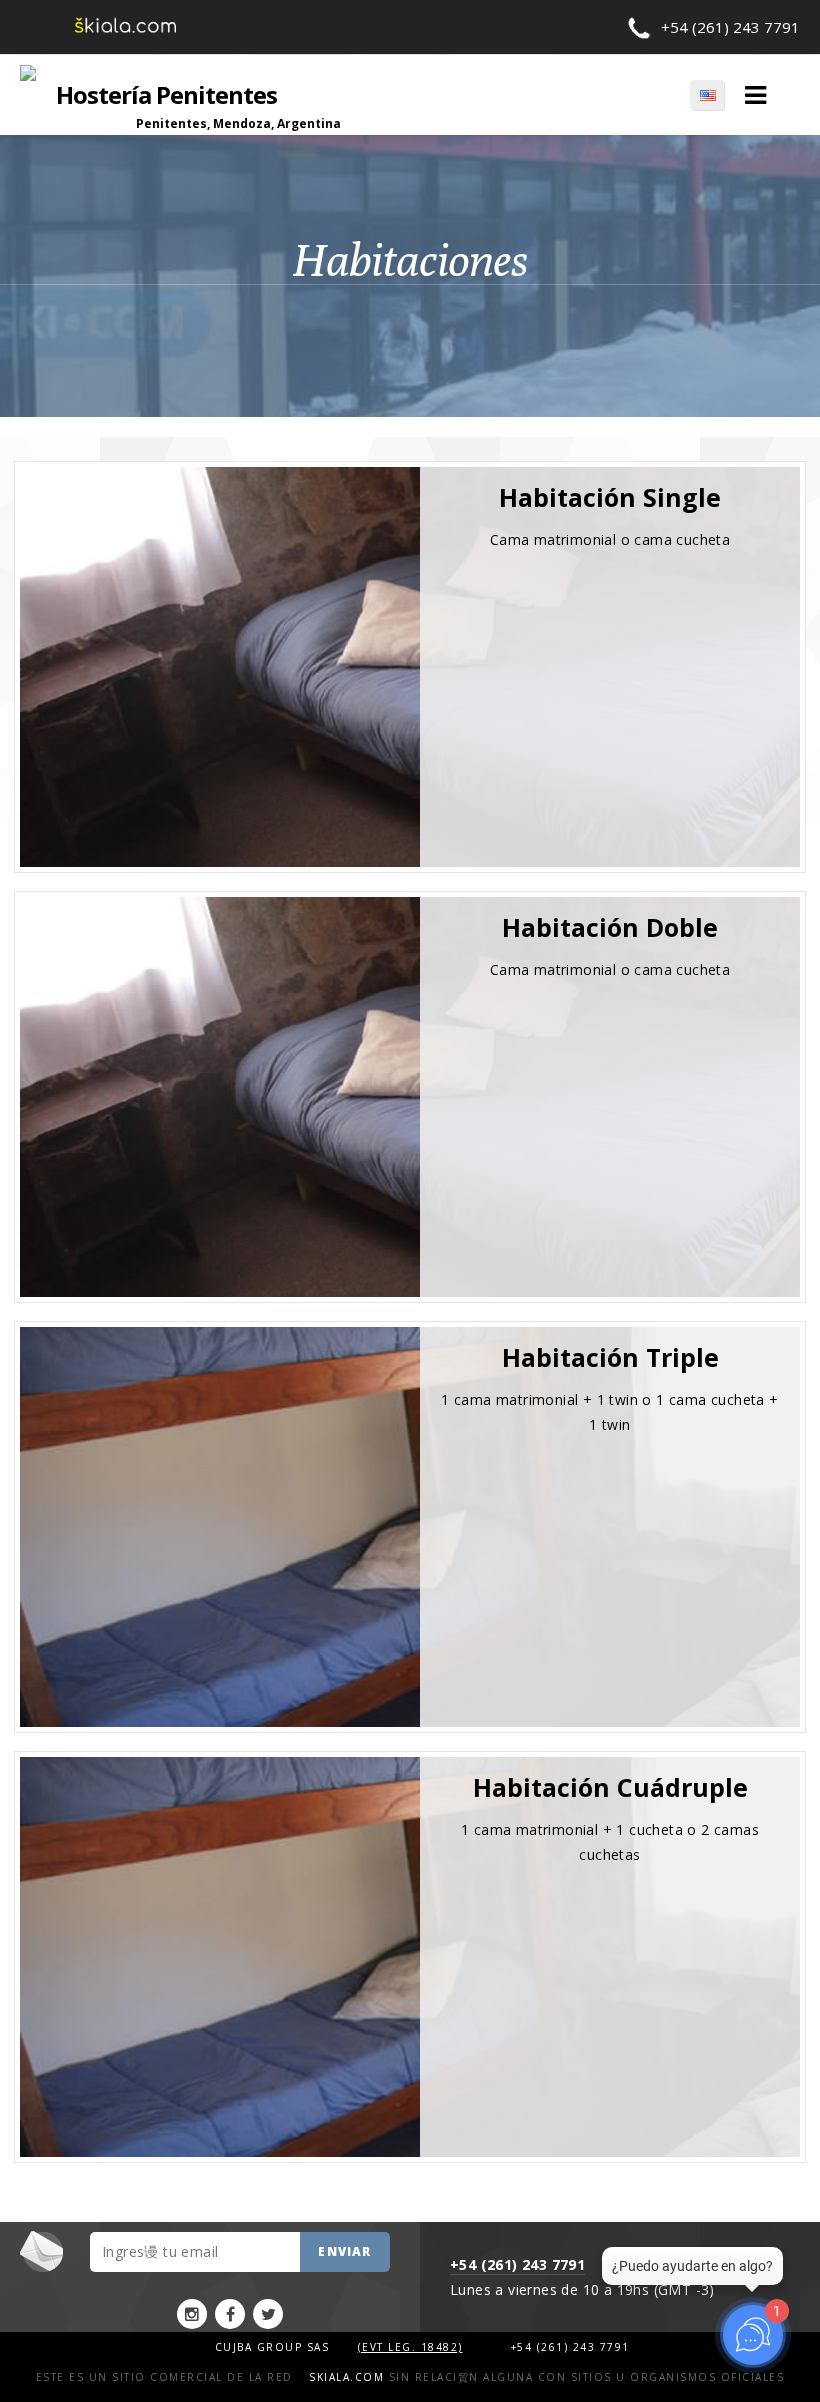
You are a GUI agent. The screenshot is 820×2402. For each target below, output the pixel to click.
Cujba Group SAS (274, 2347)
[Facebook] (230, 2314)
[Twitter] (268, 2314)
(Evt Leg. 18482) (410, 2347)
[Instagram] (192, 2314)
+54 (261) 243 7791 (730, 27)
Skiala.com (346, 2377)
